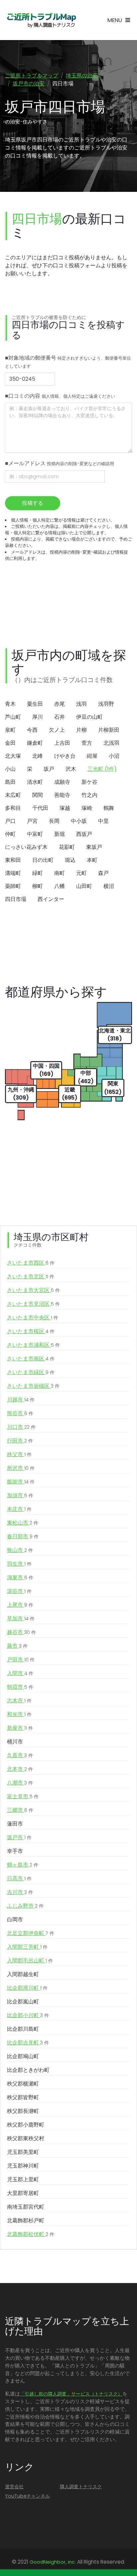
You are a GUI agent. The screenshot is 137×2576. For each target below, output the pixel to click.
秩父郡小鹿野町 (26, 2125)
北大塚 (13, 756)
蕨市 (17, 1646)
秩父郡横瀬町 (23, 2084)
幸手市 (15, 1851)
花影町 (67, 847)
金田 (10, 743)
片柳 (81, 730)
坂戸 (49, 769)
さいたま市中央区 (33, 1318)
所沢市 (21, 1468)
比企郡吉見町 (28, 2043)
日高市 (19, 1878)
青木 (10, 704)
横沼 (109, 886)
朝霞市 (20, 1687)
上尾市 (20, 1605)
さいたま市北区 (31, 1276)
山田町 (84, 886)
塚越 (65, 808)
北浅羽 (111, 743)
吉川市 (20, 1892)
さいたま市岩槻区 (33, 1386)
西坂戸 (84, 834)
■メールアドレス (60, 463)
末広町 (13, 795)
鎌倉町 (35, 743)
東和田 (13, 860)
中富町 (35, 834)
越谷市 (21, 1632)
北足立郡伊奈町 (31, 1933)
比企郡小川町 (28, 2015)
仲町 (10, 834)
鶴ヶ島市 (23, 1865)
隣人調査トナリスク (81, 2487)
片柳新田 (109, 730)
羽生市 (19, 1564)
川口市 (21, 1427)
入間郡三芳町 (27, 1947)
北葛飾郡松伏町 (31, 2234)
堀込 (70, 860)
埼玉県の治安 (82, 76)
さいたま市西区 (31, 1263)
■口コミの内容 (60, 396)
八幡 (60, 886)
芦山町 (13, 717)
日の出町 (43, 860)
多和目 (13, 808)
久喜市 (20, 1755)
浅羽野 (106, 704)
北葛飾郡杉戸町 (26, 2220)
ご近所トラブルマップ (32, 76)
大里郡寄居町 (23, 2193)
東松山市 (23, 1523)
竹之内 (89, 795)
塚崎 (87, 808)
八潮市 (20, 1783)
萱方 (87, 743)
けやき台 (65, 756)
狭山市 (20, 1550)
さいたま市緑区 (31, 1372)
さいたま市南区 (31, 1359)
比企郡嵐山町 (23, 2002)
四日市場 (16, 899)
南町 (60, 873)
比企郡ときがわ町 (28, 2070)
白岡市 (15, 1919)
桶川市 (15, 1742)
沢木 (71, 769)
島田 (10, 782)
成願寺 (62, 782)
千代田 (40, 808)
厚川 (38, 717)
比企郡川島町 (23, 2029)
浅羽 (81, 704)
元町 (81, 873)
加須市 (20, 1495)
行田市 (20, 1441)
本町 (92, 860)
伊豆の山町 (89, 717)
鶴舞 (109, 808)
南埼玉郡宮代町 (26, 2207)
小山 (10, 769)
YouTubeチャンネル (27, 2496)
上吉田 (62, 743)
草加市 (21, 1619)
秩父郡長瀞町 (23, 2111)
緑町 (38, 873)
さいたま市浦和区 (33, 1345)
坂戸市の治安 (29, 84)
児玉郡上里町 (23, 2179)
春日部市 (23, 1536)
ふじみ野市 (25, 1906)
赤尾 (60, 704)
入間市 (20, 1673)
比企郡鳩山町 (23, 2056)
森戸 (103, 873)
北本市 (20, 1769)
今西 (32, 730)
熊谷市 (20, 1413)
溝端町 (13, 873)
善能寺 (62, 795)
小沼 (114, 756)
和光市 (19, 1714)
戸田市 (21, 1660)
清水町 (35, 782)
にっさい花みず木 (26, 847)
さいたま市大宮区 (33, 1290)
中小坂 (79, 821)
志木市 (19, 1701)
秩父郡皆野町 (23, 2097)
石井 (60, 717)
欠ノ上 (57, 730)
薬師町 (13, 886)
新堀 (60, 834)
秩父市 (19, 1454)
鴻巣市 (20, 1577)
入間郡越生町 (23, 1974)
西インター (51, 899)
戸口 (10, 821)
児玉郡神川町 (23, 2166)
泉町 (10, 730)
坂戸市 (19, 1837)
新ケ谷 (89, 782)
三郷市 (20, 1810)
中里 (103, 821)
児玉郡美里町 (23, 2152)
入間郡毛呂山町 (30, 1961)
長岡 (54, 821)
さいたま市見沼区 (33, 1304)
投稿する (33, 503)
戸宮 (32, 821)
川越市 (21, 1400)
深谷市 (19, 1591)
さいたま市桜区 (31, 1331)
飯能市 (21, 1482)
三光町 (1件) (102, 769)
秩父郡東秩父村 (26, 2138)
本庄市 (19, 1509)
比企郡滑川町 (27, 1988)
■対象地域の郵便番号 (68, 362)
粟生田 (35, 704)
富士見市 (23, 1796)
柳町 (38, 886)
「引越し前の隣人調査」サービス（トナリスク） (71, 2394)
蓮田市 (15, 1824)
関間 (38, 795)
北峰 (38, 756)
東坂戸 (94, 847)
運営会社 (14, 2487)
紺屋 (92, 756)
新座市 (20, 1728)
